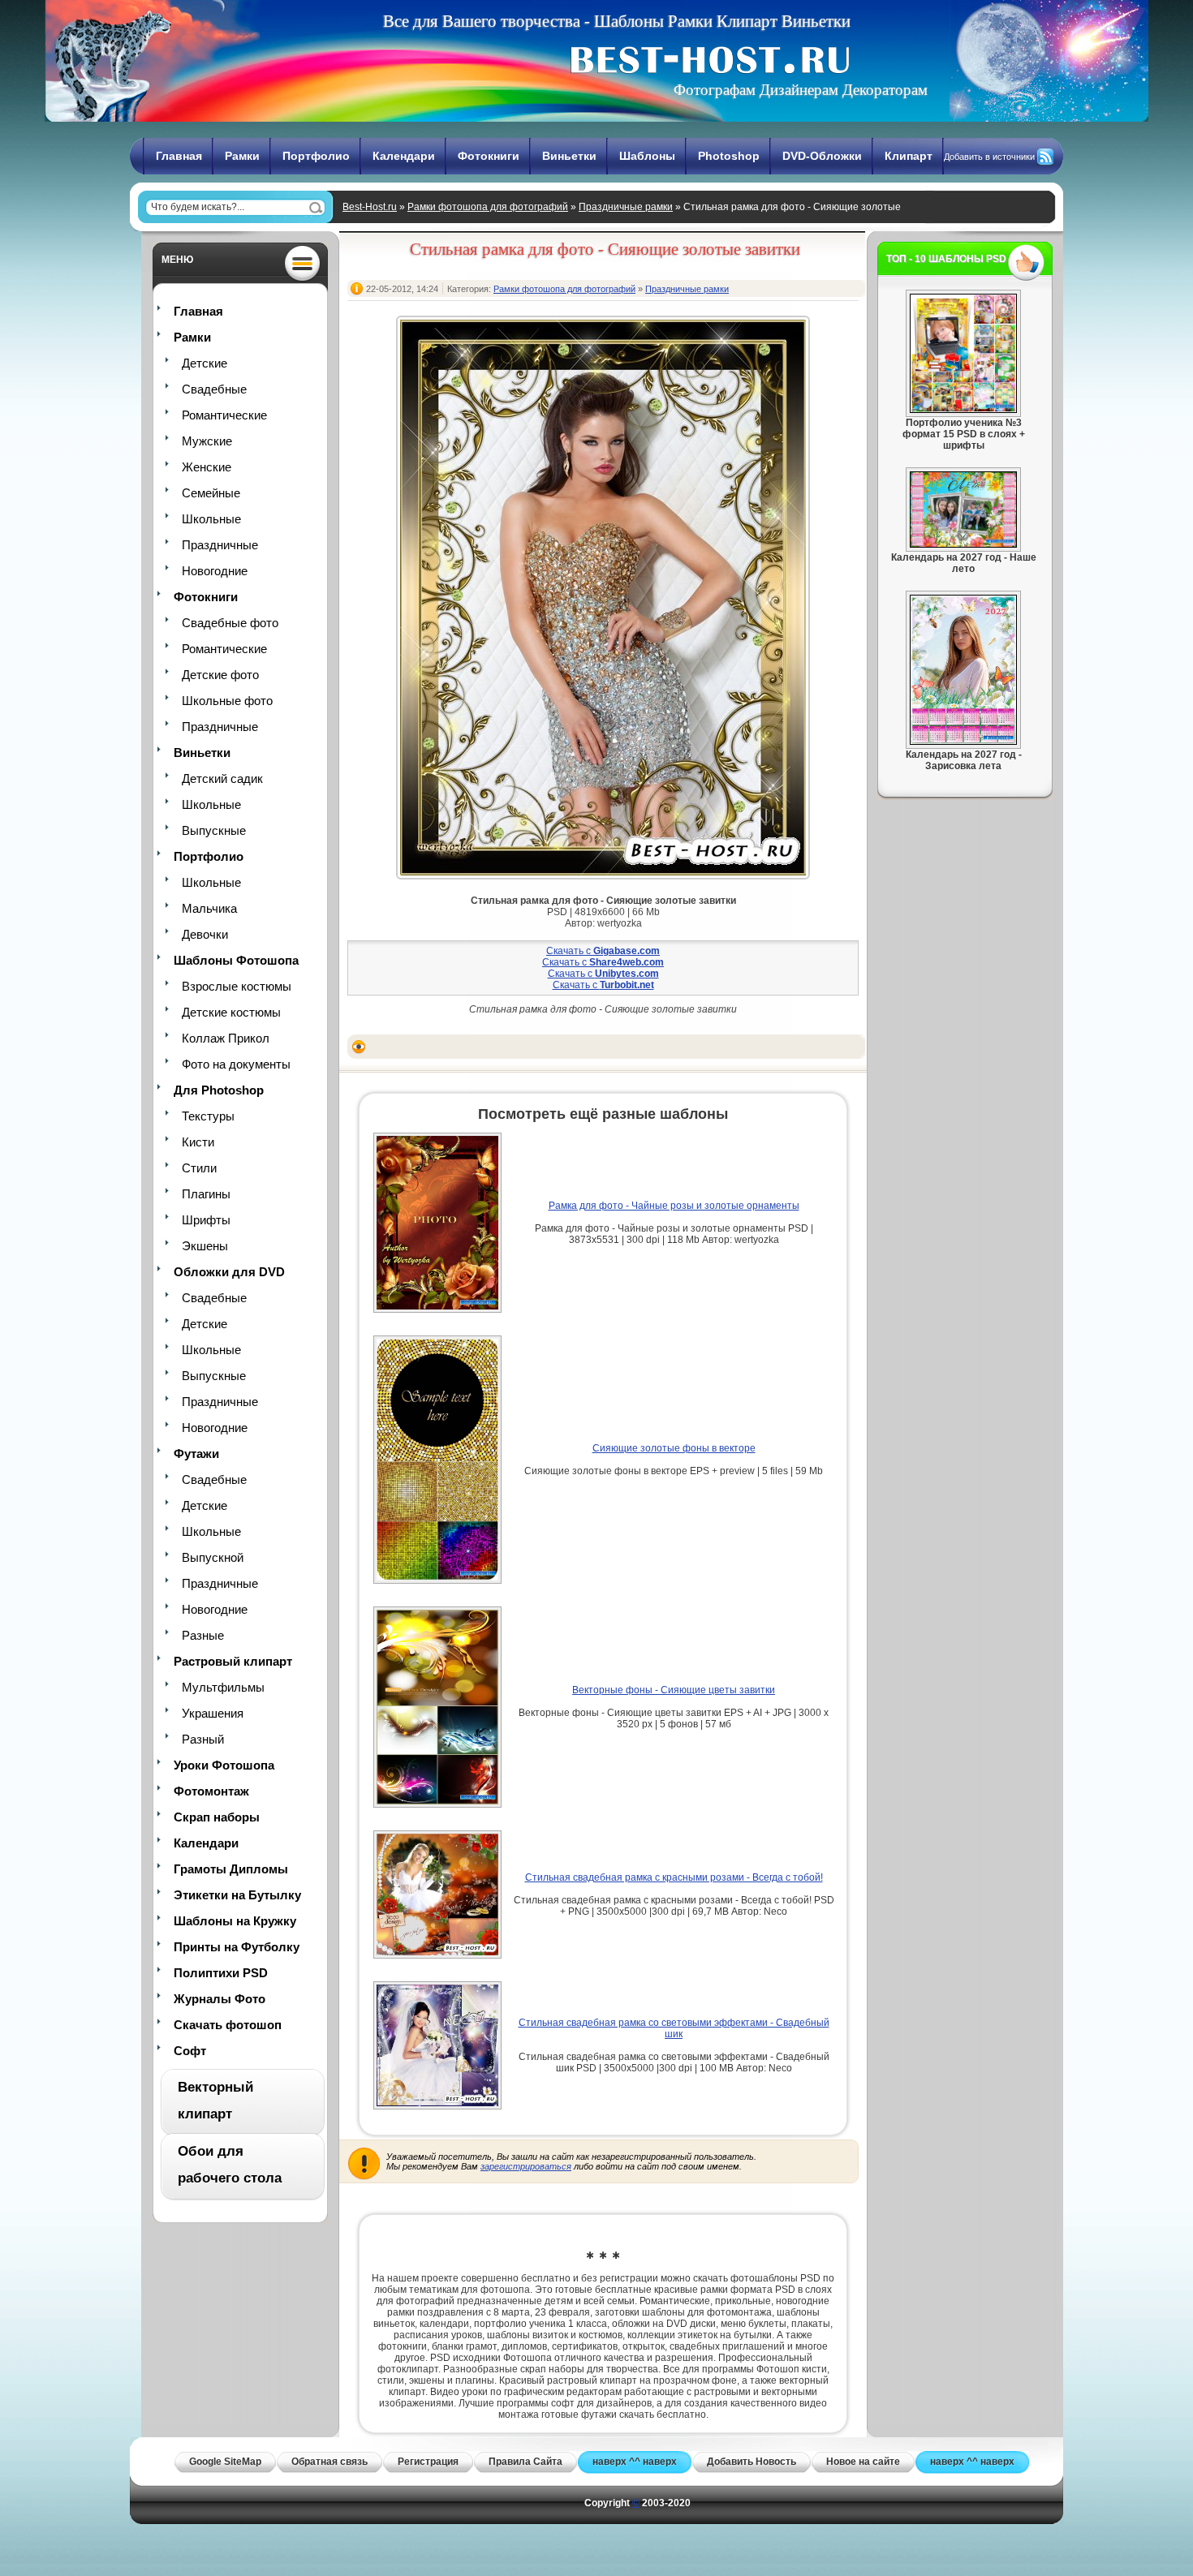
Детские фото (220, 675)
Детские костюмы (231, 1012)
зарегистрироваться (526, 2166)
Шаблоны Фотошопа (236, 960)
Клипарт (909, 156)
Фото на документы (236, 1064)
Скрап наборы (217, 1817)
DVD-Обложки (822, 156)
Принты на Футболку (237, 1947)
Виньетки (569, 156)
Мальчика (209, 908)
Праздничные (220, 545)
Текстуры (208, 1116)
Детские (205, 363)
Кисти (198, 1142)
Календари (404, 156)
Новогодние (215, 571)
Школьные (211, 519)
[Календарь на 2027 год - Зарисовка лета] (963, 742)
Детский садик (222, 778)
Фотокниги (489, 156)
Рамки (242, 156)
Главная (179, 156)
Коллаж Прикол (226, 1038)
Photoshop (729, 156)
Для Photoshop (219, 1090)
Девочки (205, 934)
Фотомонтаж (211, 1791)
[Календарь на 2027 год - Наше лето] (963, 544)
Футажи (196, 1454)
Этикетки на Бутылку (237, 1895)
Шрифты (206, 1220)
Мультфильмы (223, 1687)
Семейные (211, 493)
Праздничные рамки (626, 207)
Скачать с (603, 951)
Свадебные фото (230, 623)
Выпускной (213, 1557)
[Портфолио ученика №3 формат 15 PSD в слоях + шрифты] (963, 410)
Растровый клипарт (233, 1661)
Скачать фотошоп (228, 2025)
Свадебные (214, 389)
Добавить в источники (989, 157)
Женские (207, 467)
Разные (203, 1635)
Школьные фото (227, 701)
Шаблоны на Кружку (235, 1921)
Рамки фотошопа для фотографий (488, 207)
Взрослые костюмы (237, 986)
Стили (199, 1168)
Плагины (206, 1194)
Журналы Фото (220, 1999)
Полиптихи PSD (221, 1973)
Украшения (213, 1713)
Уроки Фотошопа (224, 1765)
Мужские (207, 441)
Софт (190, 2051)
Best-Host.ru (370, 207)
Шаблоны (647, 156)
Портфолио (316, 156)
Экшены (205, 1246)
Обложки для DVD (229, 1272)
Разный (203, 1739)
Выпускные (214, 830)
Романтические (224, 415)
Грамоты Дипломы (231, 1869)
